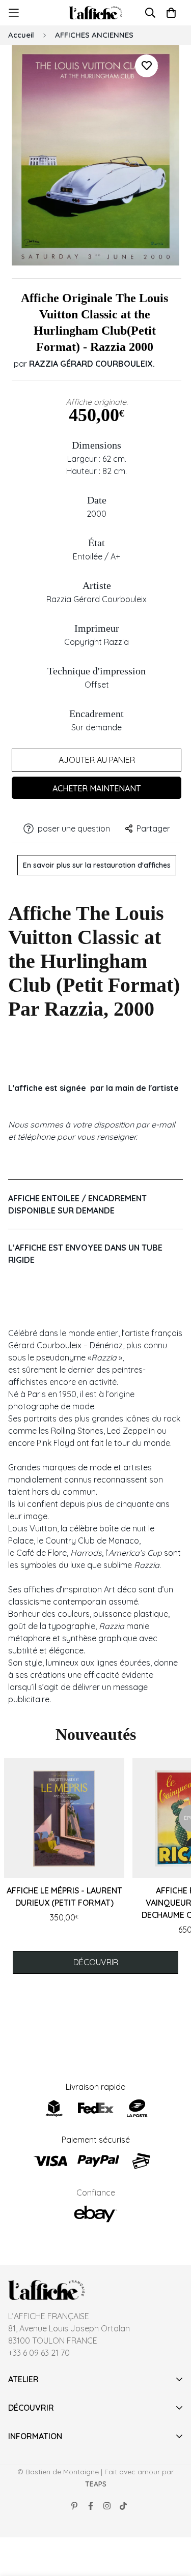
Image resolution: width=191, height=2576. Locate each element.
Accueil (21, 35)
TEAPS (96, 2484)
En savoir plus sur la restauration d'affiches (97, 865)
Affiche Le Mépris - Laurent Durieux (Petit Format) (64, 1897)
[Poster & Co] (95, 13)
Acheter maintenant (97, 788)
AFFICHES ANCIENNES (94, 35)
